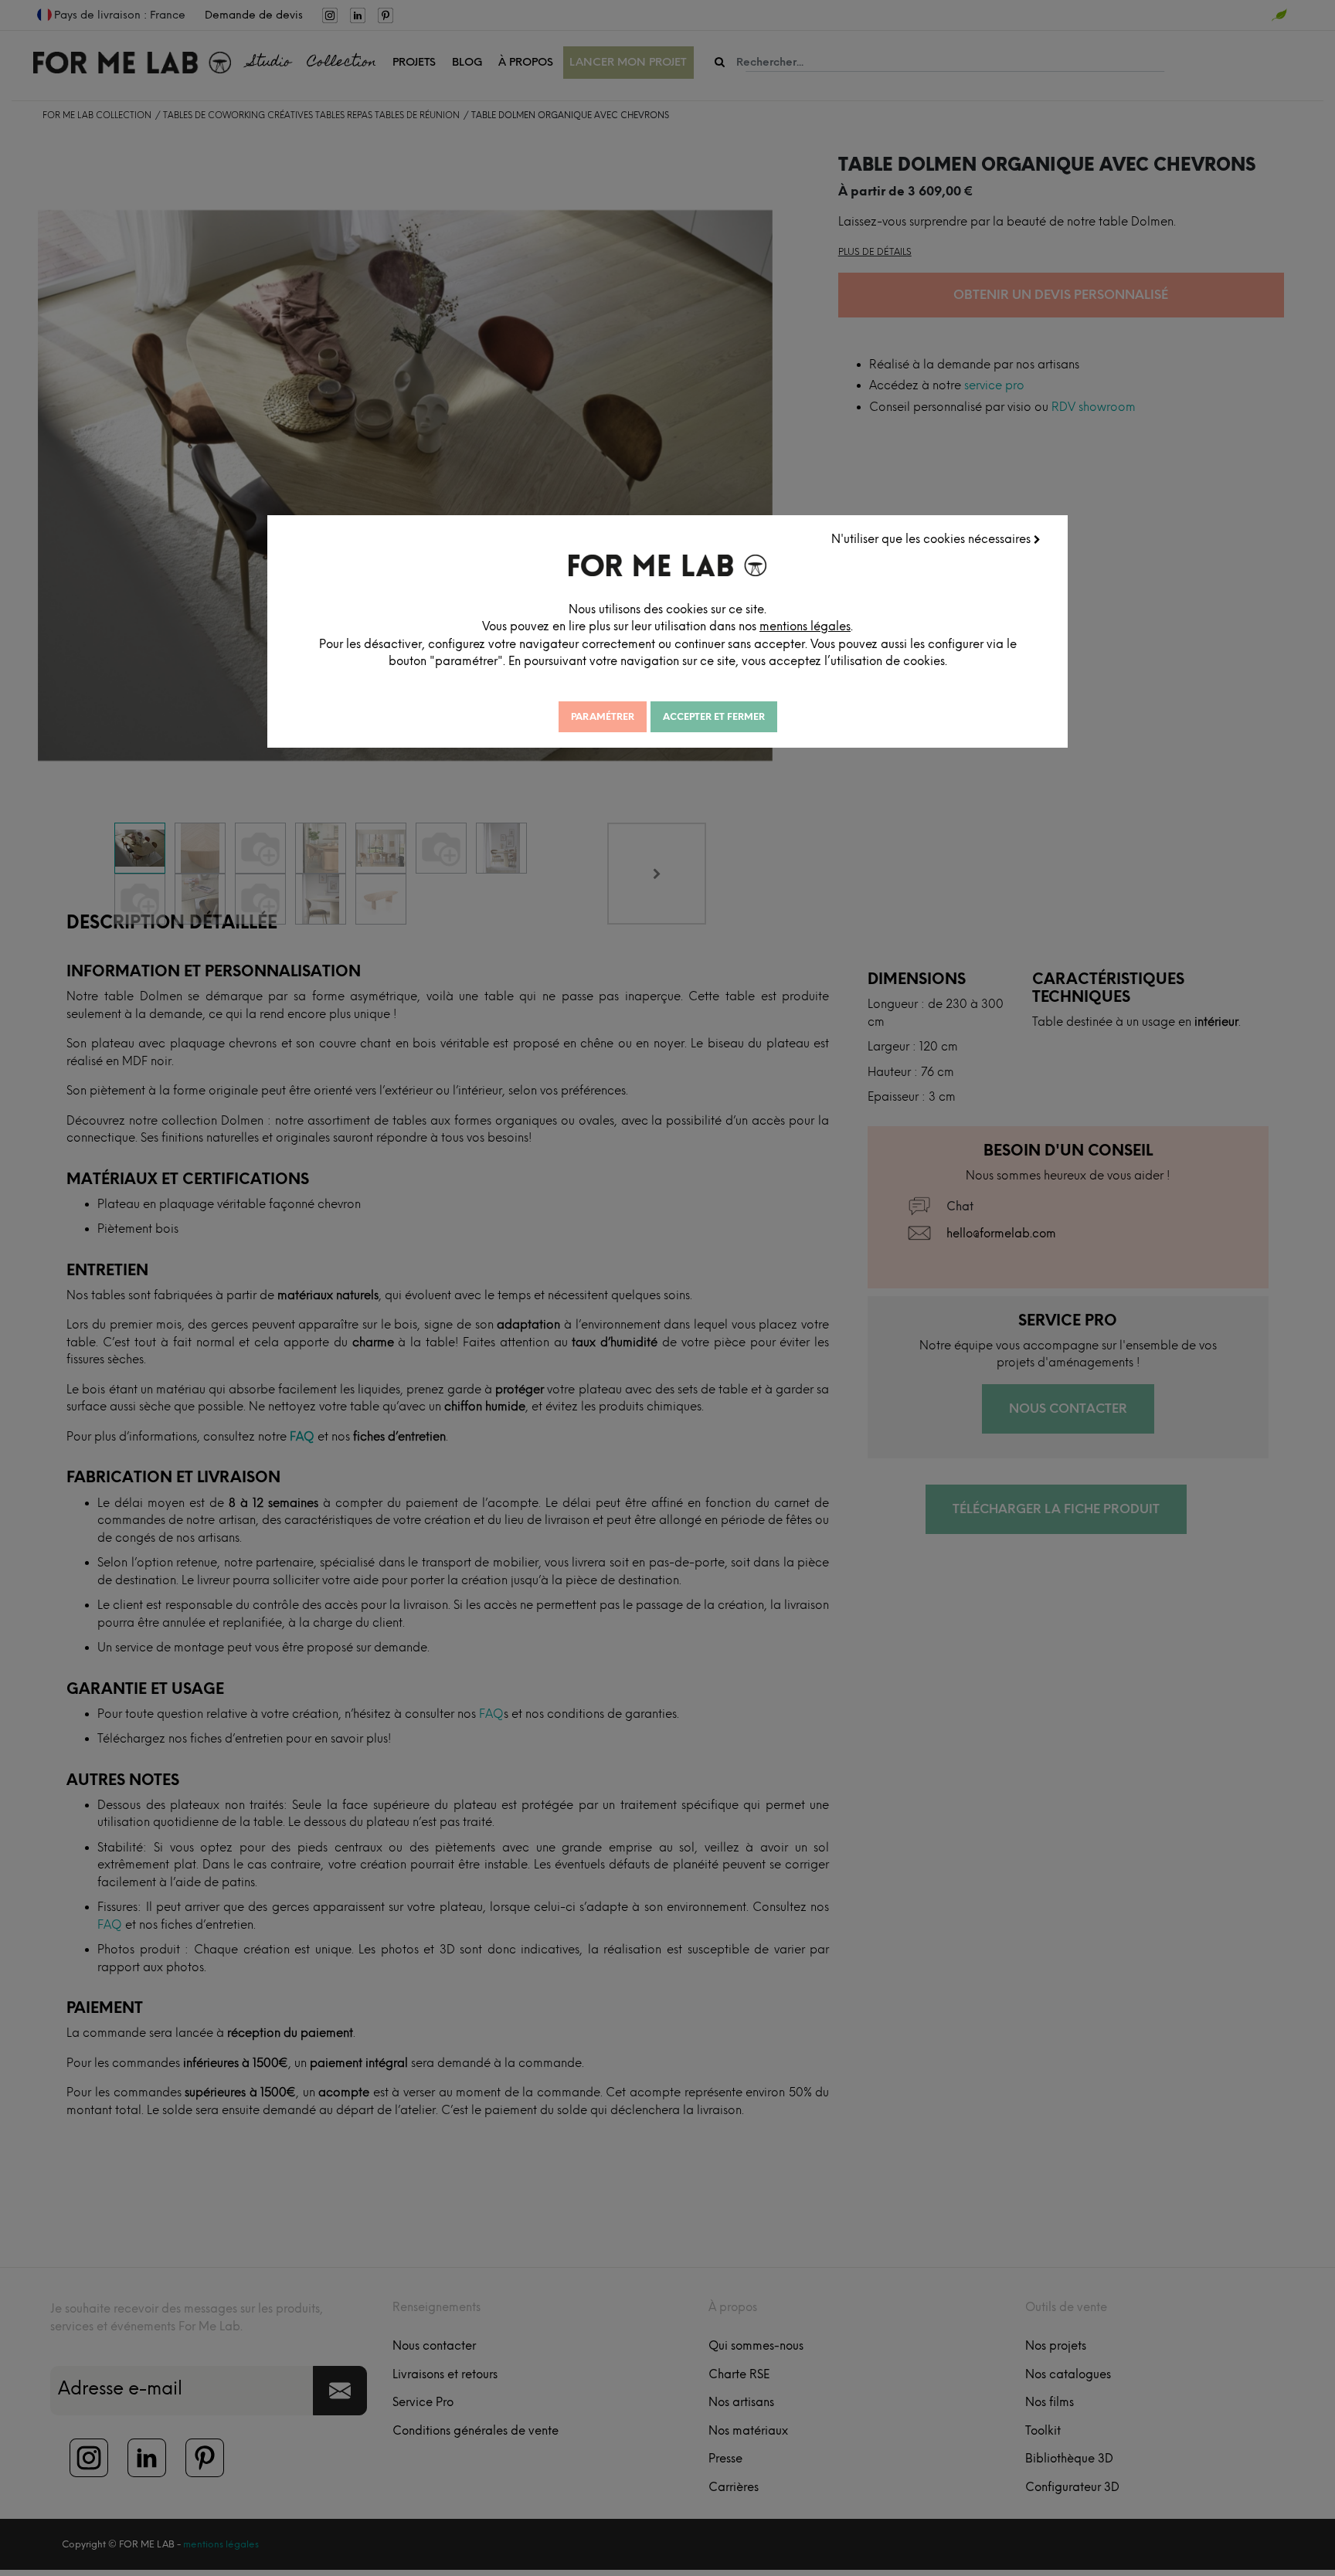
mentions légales (805, 626)
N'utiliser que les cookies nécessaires (932, 539)
